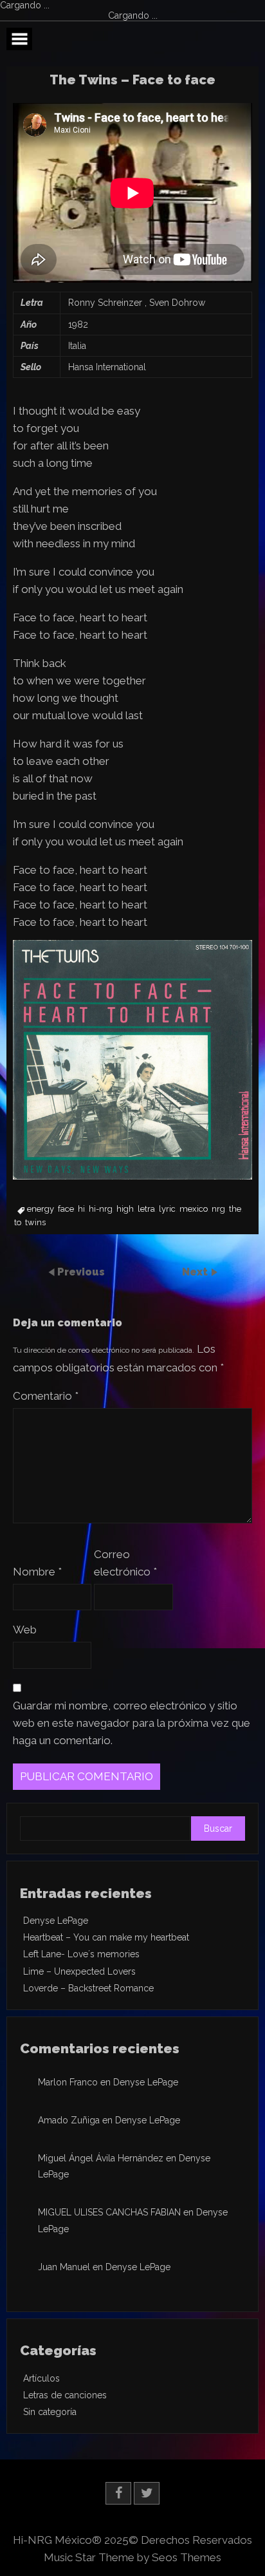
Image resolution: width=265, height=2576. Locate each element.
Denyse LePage (56, 1921)
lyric (167, 1209)
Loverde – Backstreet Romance (88, 1988)
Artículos (41, 2378)
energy (41, 1209)
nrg (218, 1209)
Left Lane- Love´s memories (81, 1954)
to (18, 1223)
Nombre (37, 1572)
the (235, 1209)
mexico (194, 1209)
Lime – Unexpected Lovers (79, 1971)
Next (196, 1272)
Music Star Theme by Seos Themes (132, 2557)
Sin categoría (50, 2412)
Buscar (218, 1829)
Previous (81, 1272)
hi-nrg (101, 1209)
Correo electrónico (125, 1563)
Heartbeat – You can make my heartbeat (106, 1937)
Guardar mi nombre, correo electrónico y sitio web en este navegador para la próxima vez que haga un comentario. (132, 1723)
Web (25, 1630)
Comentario (46, 1396)
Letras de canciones (65, 2395)
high (125, 1209)
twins (35, 1223)
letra (146, 1209)
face (66, 1209)
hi (81, 1209)
